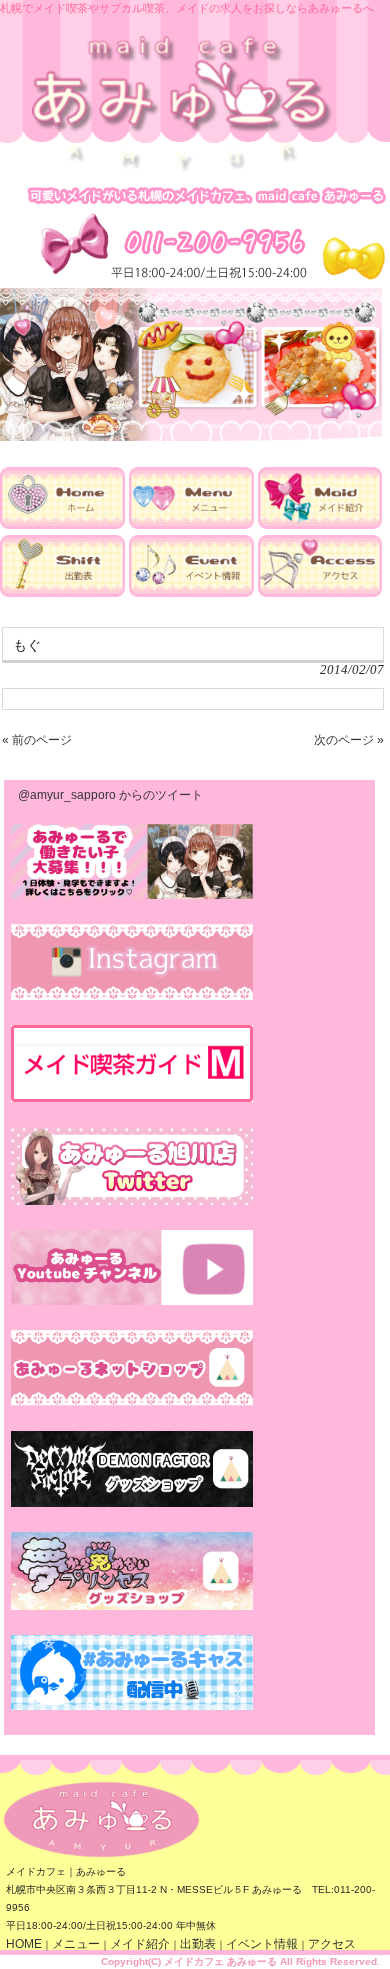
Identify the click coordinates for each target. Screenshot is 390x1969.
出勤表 (198, 1944)
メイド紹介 (140, 1944)
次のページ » (349, 740)
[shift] (62, 593)
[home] (62, 525)
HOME (24, 1944)
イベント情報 (262, 1944)
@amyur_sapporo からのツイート (110, 795)
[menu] (191, 525)
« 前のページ (37, 740)
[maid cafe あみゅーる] (182, 168)
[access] (320, 593)
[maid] (320, 525)
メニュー (76, 1944)
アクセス (332, 1944)
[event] (191, 593)
